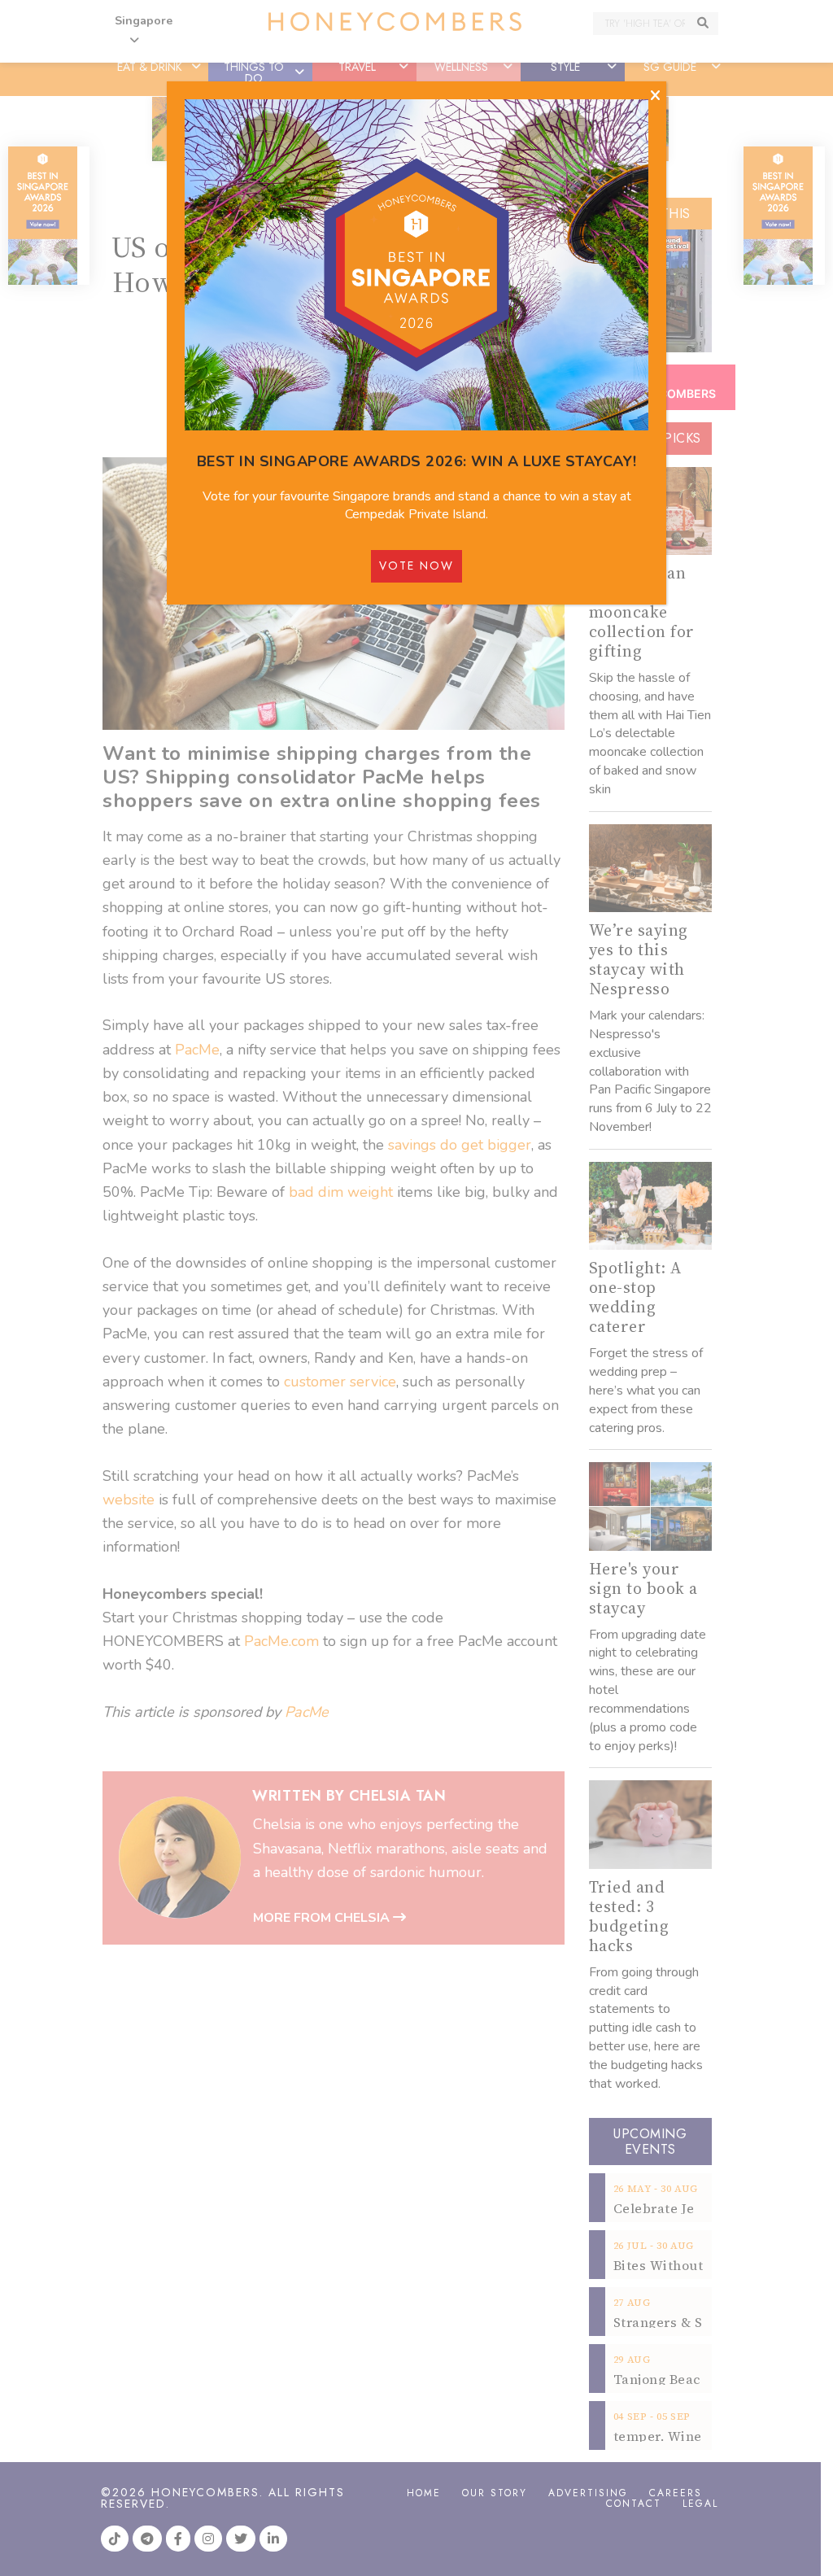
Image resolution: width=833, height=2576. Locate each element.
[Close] (655, 96)
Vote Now (416, 565)
